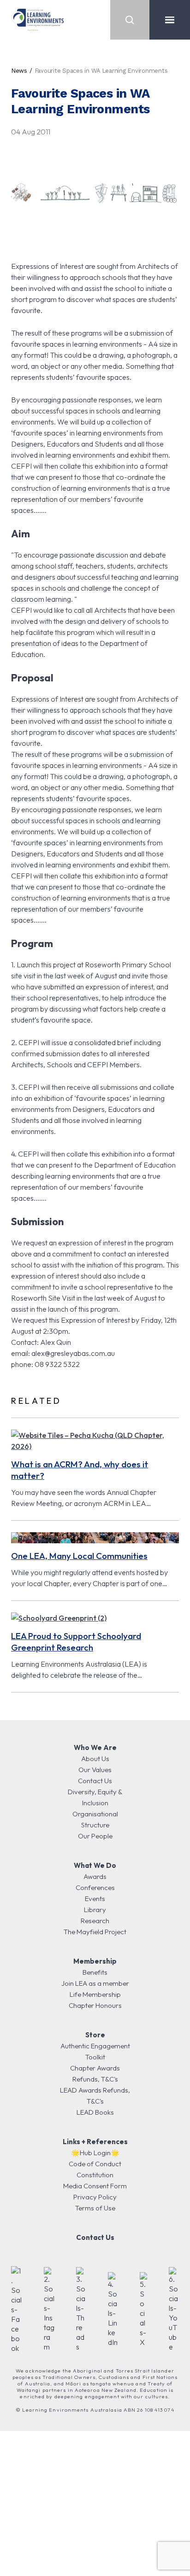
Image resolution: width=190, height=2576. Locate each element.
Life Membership (95, 1994)
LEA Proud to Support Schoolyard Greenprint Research (76, 1642)
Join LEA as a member (95, 1983)
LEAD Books (95, 2112)
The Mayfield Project (95, 1932)
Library (95, 1910)
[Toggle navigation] (170, 20)
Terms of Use (95, 2208)
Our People (95, 1836)
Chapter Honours (95, 2005)
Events (95, 1899)
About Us (95, 1759)
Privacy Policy (95, 2197)
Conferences (95, 1887)
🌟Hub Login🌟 (95, 2153)
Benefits (95, 1972)
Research (95, 1921)
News (19, 71)
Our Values (95, 1770)
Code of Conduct (95, 2164)
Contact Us (95, 1781)
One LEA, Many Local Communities (79, 1556)
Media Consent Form (95, 2186)
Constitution (95, 2175)
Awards (95, 1876)
